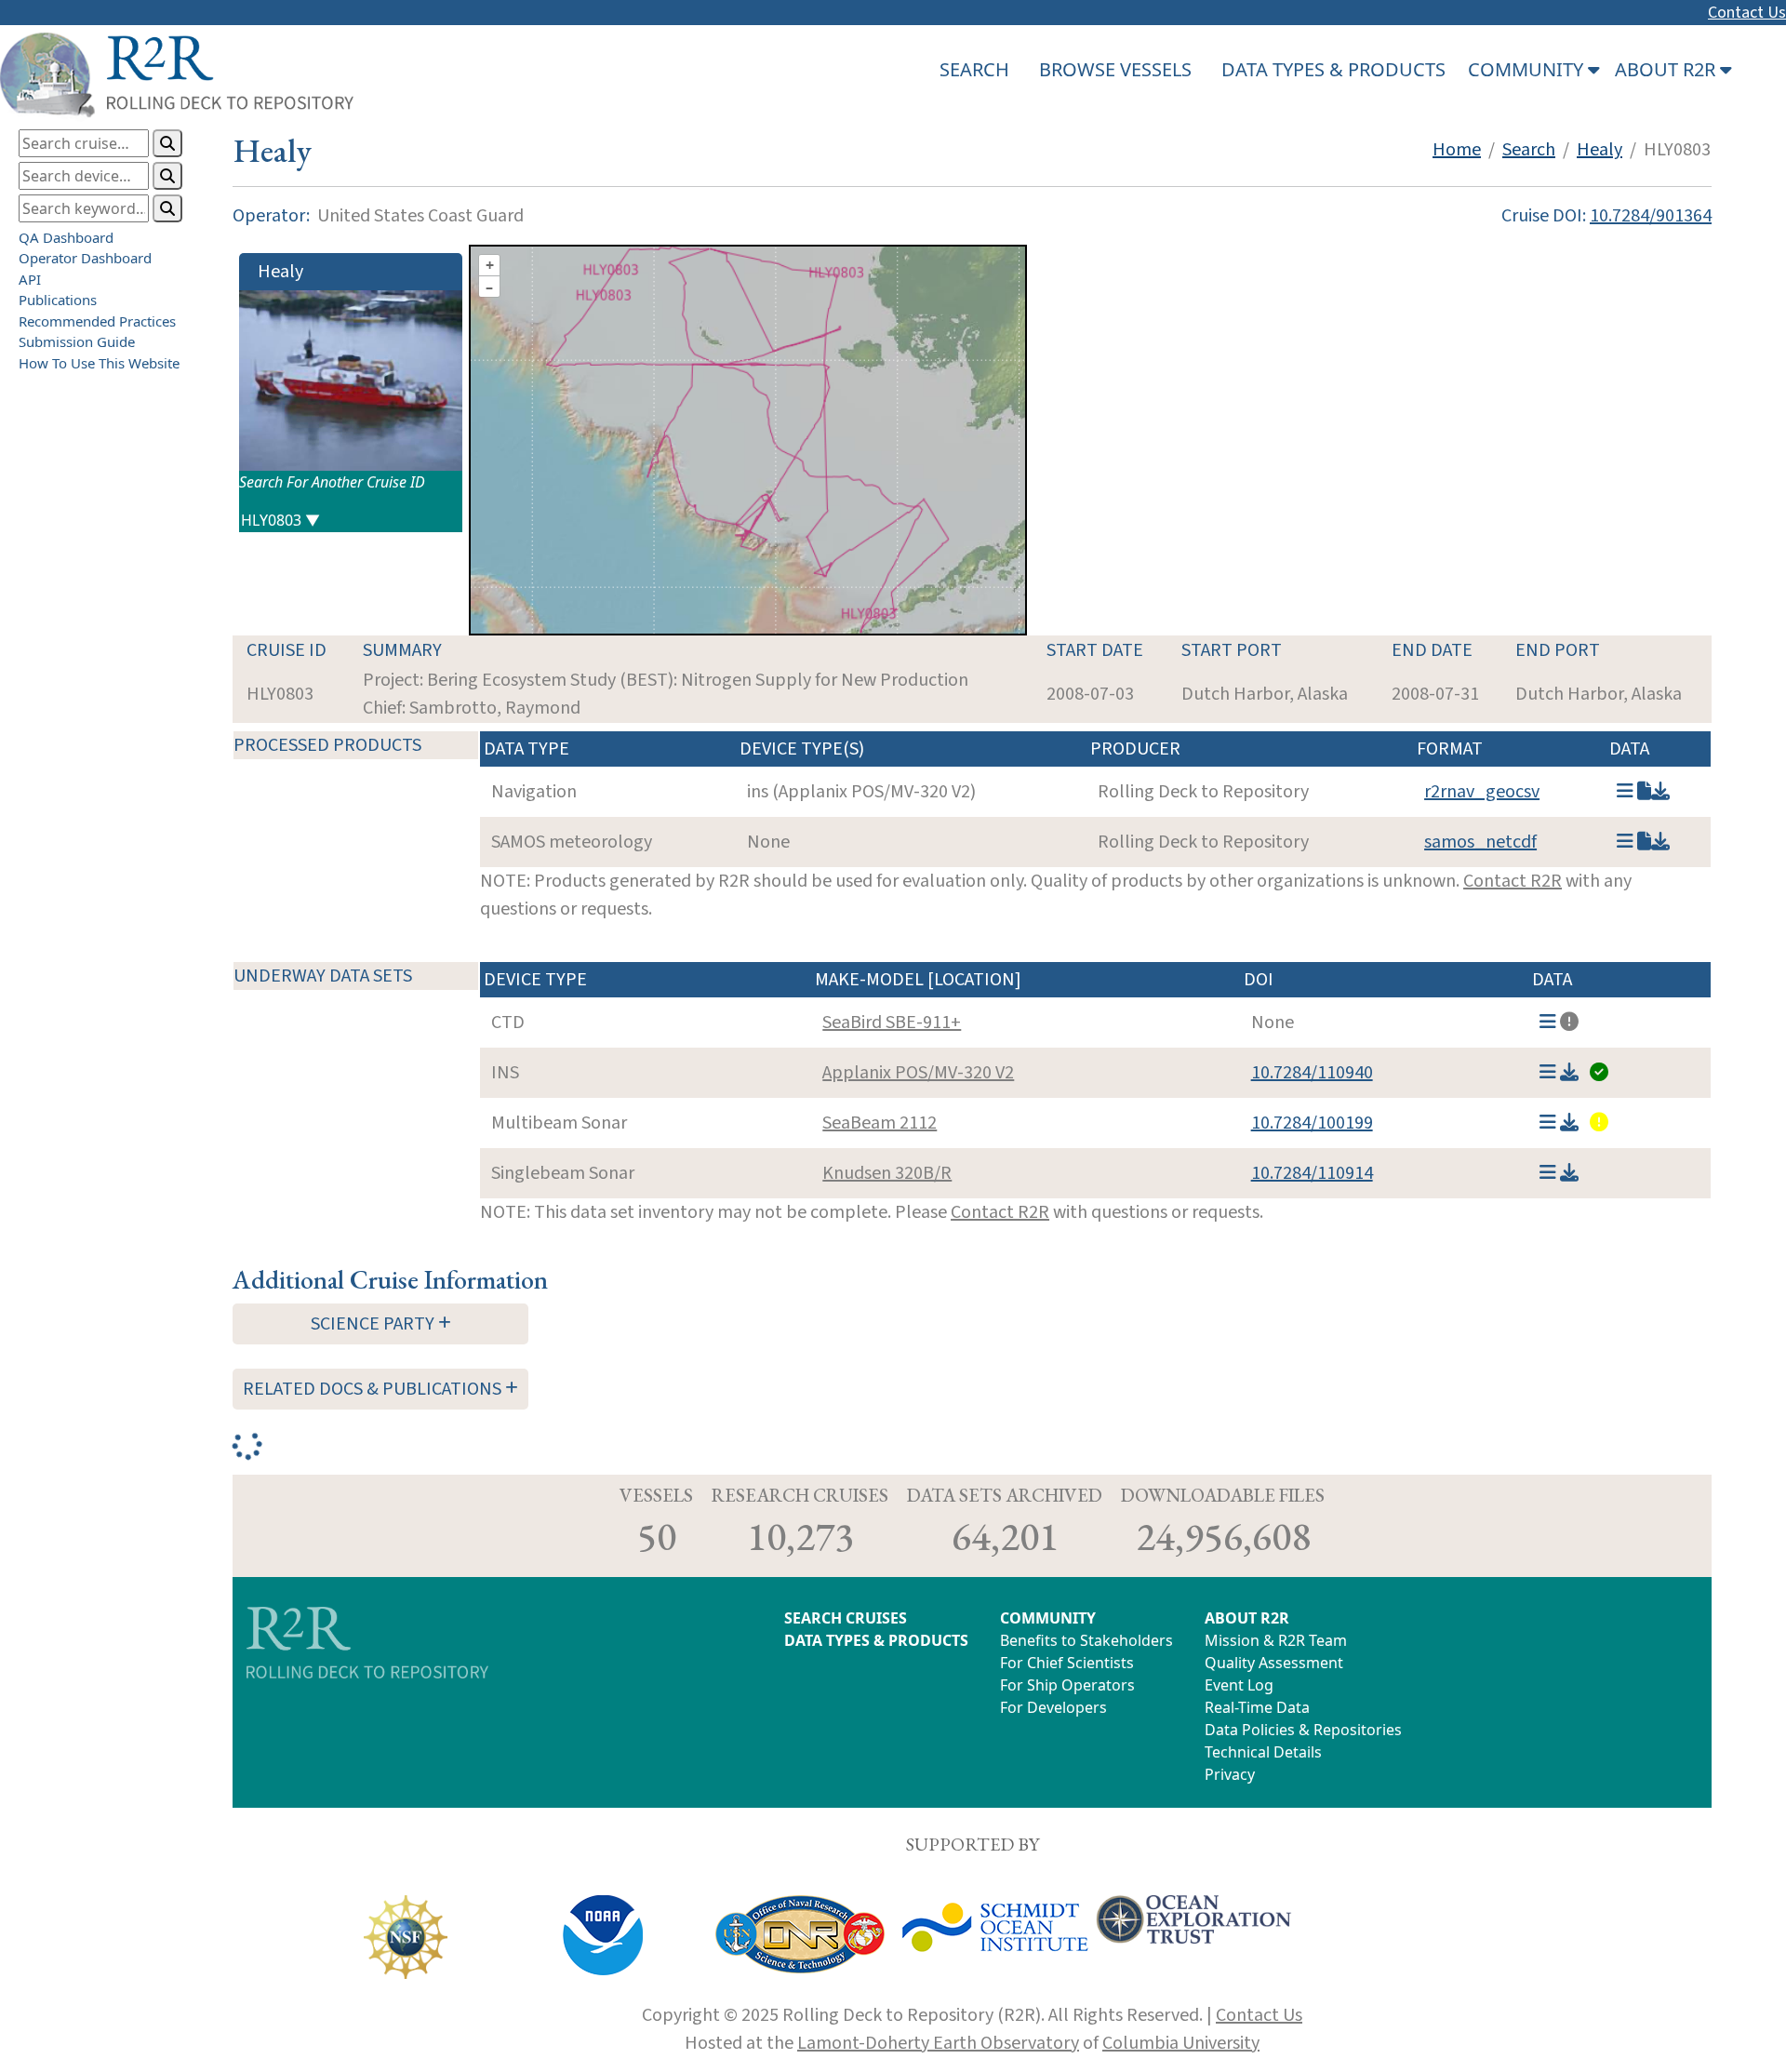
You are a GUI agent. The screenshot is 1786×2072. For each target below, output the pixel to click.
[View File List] (1625, 792)
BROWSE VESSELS (1115, 69)
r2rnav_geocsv (1482, 792)
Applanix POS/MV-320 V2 (918, 1073)
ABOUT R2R (1247, 1618)
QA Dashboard (66, 237)
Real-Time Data (1257, 1707)
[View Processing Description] (1644, 792)
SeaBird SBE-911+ (892, 1023)
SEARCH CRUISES (846, 1618)
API (30, 279)
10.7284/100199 (1312, 1123)
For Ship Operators (1067, 1685)
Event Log (1239, 1685)
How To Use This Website (99, 363)
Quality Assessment (1274, 1663)
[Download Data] (1660, 842)
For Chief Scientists (1067, 1663)
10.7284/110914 (1312, 1173)
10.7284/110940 (1312, 1073)
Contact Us (1747, 13)
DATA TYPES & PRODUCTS (1333, 69)
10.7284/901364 (1651, 216)
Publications (58, 300)
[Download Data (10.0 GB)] (1569, 1173)
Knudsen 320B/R (887, 1173)
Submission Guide (77, 341)
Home (1457, 150)
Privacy (1230, 1774)
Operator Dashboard (85, 258)
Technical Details (1263, 1752)
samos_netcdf (1480, 842)
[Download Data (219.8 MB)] (1569, 1073)
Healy (1599, 150)
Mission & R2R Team (1276, 1640)
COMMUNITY (1048, 1618)
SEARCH (974, 69)
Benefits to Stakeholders (1086, 1640)
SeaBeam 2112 (880, 1123)
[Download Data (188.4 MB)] (1660, 792)
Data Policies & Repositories (1303, 1730)
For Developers (1053, 1707)
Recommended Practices (97, 321)
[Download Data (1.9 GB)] (1569, 1123)
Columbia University (1181, 2043)
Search (1529, 150)
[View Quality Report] (1597, 1073)
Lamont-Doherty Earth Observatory (938, 2043)
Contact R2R (1513, 881)
